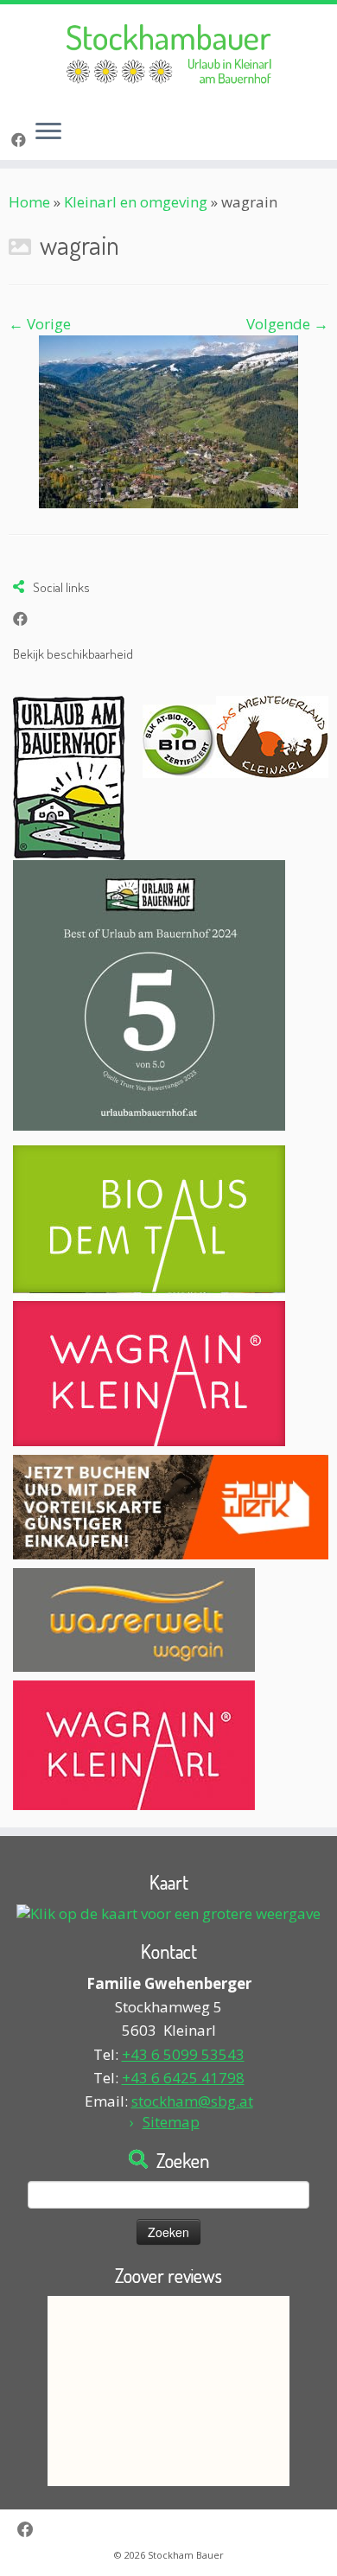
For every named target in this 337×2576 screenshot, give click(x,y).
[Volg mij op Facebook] (21, 140)
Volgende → (287, 324)
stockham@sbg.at (192, 2101)
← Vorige (40, 324)
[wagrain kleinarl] (168, 420)
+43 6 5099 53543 (183, 2054)
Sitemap (171, 2122)
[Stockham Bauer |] (168, 55)
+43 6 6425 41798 (183, 2078)
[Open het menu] (48, 132)
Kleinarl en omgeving (136, 202)
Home (29, 202)
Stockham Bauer (186, 2555)
